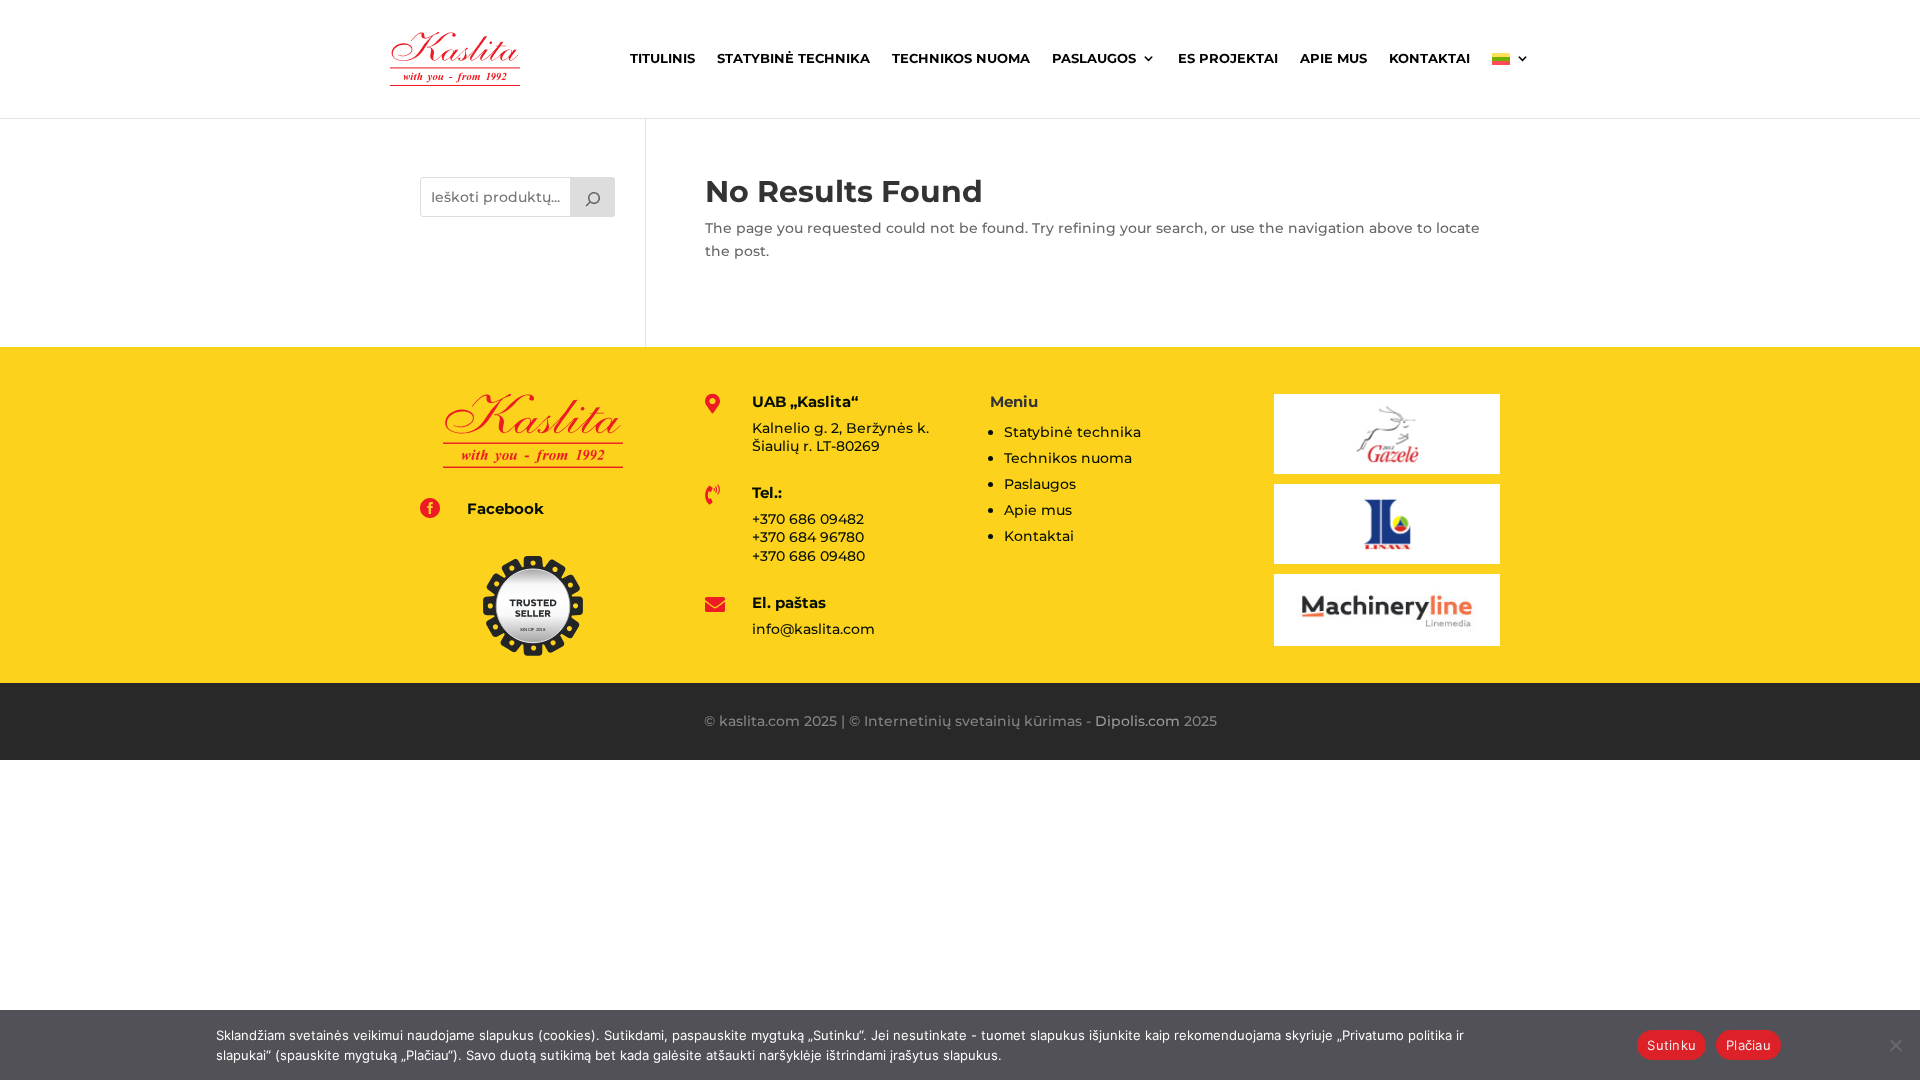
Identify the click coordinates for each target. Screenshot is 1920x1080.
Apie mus (1333, 58)
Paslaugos (1094, 58)
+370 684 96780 (808, 537)
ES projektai (1228, 58)
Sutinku (1671, 1045)
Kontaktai (1429, 58)
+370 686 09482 (808, 519)
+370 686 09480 (808, 556)
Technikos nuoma (961, 58)
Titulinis (662, 58)
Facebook (505, 508)
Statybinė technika (793, 58)
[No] (1895, 1045)
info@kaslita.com (813, 629)
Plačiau (1748, 1045)
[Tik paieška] (593, 197)
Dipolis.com (1137, 721)
